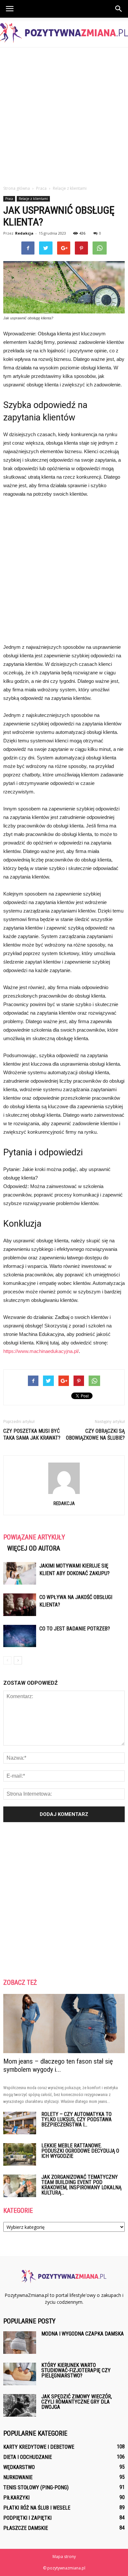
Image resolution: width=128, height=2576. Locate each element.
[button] (119, 9)
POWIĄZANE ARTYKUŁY (34, 1537)
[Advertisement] (64, 115)
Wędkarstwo (19, 2467)
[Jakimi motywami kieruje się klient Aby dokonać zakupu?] (20, 1573)
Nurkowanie (18, 2477)
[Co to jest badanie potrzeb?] (20, 1636)
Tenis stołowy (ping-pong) (36, 2487)
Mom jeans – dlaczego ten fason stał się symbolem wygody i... (58, 2065)
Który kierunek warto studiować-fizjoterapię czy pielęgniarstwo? (76, 2370)
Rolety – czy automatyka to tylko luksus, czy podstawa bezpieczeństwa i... (76, 2119)
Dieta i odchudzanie (28, 2457)
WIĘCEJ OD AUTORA (34, 1548)
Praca (9, 199)
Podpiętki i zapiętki (27, 2518)
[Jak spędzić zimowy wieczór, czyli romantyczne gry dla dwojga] (20, 2405)
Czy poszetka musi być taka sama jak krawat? (32, 1434)
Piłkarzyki (16, 2498)
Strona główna (17, 188)
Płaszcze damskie (26, 2528)
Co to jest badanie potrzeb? (75, 1629)
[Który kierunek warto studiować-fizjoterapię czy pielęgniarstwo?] (20, 2374)
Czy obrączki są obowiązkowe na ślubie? (95, 1434)
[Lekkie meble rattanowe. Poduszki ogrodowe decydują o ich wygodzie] (20, 2154)
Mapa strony (64, 2557)
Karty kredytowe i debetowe (39, 2447)
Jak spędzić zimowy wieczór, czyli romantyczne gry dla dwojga (77, 2402)
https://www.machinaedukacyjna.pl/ (41, 1351)
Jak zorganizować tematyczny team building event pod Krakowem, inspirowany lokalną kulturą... (81, 2185)
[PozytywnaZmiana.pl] (64, 33)
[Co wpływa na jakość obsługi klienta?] (20, 1605)
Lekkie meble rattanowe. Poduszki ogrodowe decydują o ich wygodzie (80, 2151)
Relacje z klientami (33, 199)
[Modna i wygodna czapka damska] (20, 2343)
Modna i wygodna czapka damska (83, 2334)
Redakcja (24, 233)
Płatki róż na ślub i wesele (37, 2508)
